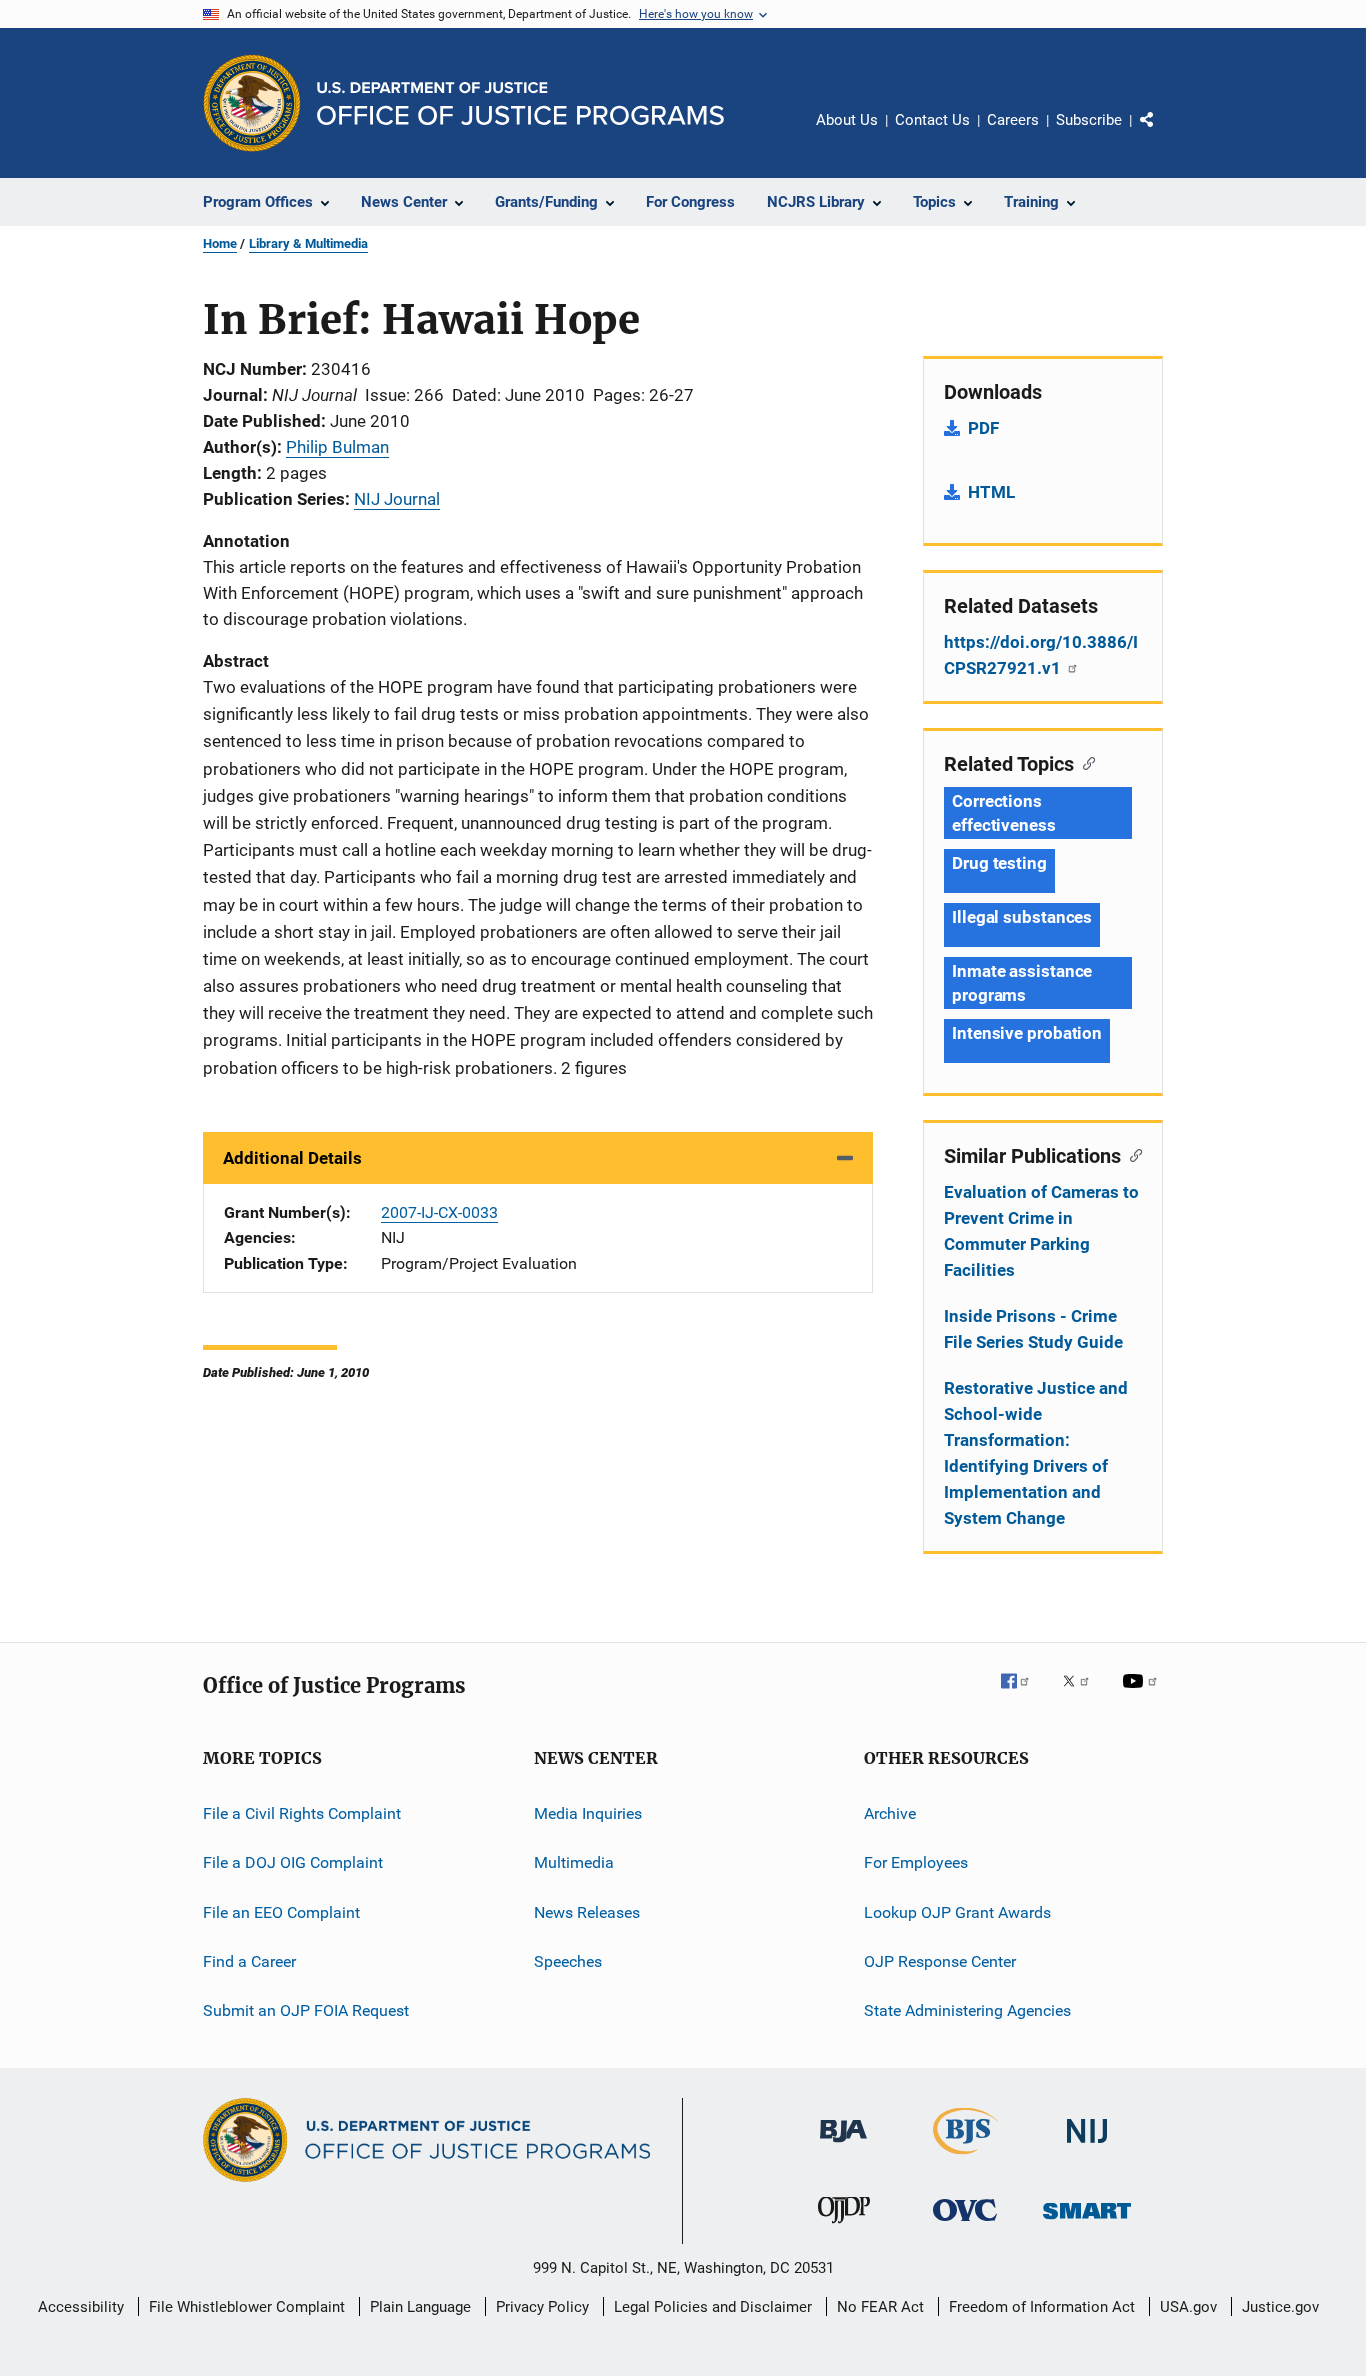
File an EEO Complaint (281, 1912)
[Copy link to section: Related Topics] (1084, 762)
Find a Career (249, 1961)
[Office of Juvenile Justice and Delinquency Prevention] (844, 2227)
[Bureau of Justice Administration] (843, 2146)
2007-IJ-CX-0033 (439, 1212)
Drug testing (999, 863)
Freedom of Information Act (1042, 2307)
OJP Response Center (940, 1961)
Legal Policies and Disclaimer (713, 2307)
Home (220, 243)
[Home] (520, 103)
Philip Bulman (337, 447)
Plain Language (420, 2307)
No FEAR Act (880, 2307)
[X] (1083, 1695)
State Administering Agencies (967, 2010)
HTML (991, 492)
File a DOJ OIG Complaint (293, 1862)
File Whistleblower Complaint (247, 2307)
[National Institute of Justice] (1087, 2146)
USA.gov (1188, 2307)
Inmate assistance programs (1022, 983)
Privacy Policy (542, 2307)
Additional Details (292, 1158)
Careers (1013, 120)
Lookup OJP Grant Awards (957, 1912)
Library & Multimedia (308, 243)
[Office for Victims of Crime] (965, 2224)
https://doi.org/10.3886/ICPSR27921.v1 (1041, 655)
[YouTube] (1143, 1695)
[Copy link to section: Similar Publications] (1131, 1154)
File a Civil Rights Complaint (302, 1813)
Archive (890, 1813)
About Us (847, 120)
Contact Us (932, 120)
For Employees (916, 1862)
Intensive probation (1027, 1033)
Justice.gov (1280, 2307)
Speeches (568, 1961)
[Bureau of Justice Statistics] (965, 2158)
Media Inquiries (588, 1813)
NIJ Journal (397, 499)
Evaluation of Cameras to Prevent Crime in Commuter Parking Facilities (1041, 1231)
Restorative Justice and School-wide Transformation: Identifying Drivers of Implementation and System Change (1036, 1453)
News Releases (587, 1912)
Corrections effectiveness (1004, 813)
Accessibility (81, 2307)
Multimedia (574, 1862)
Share (1163, 134)
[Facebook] (1023, 1695)
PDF (983, 428)
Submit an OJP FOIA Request (306, 2010)
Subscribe (1089, 120)
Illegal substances (1022, 917)
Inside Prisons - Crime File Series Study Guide (1033, 1329)
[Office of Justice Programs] (252, 103)
